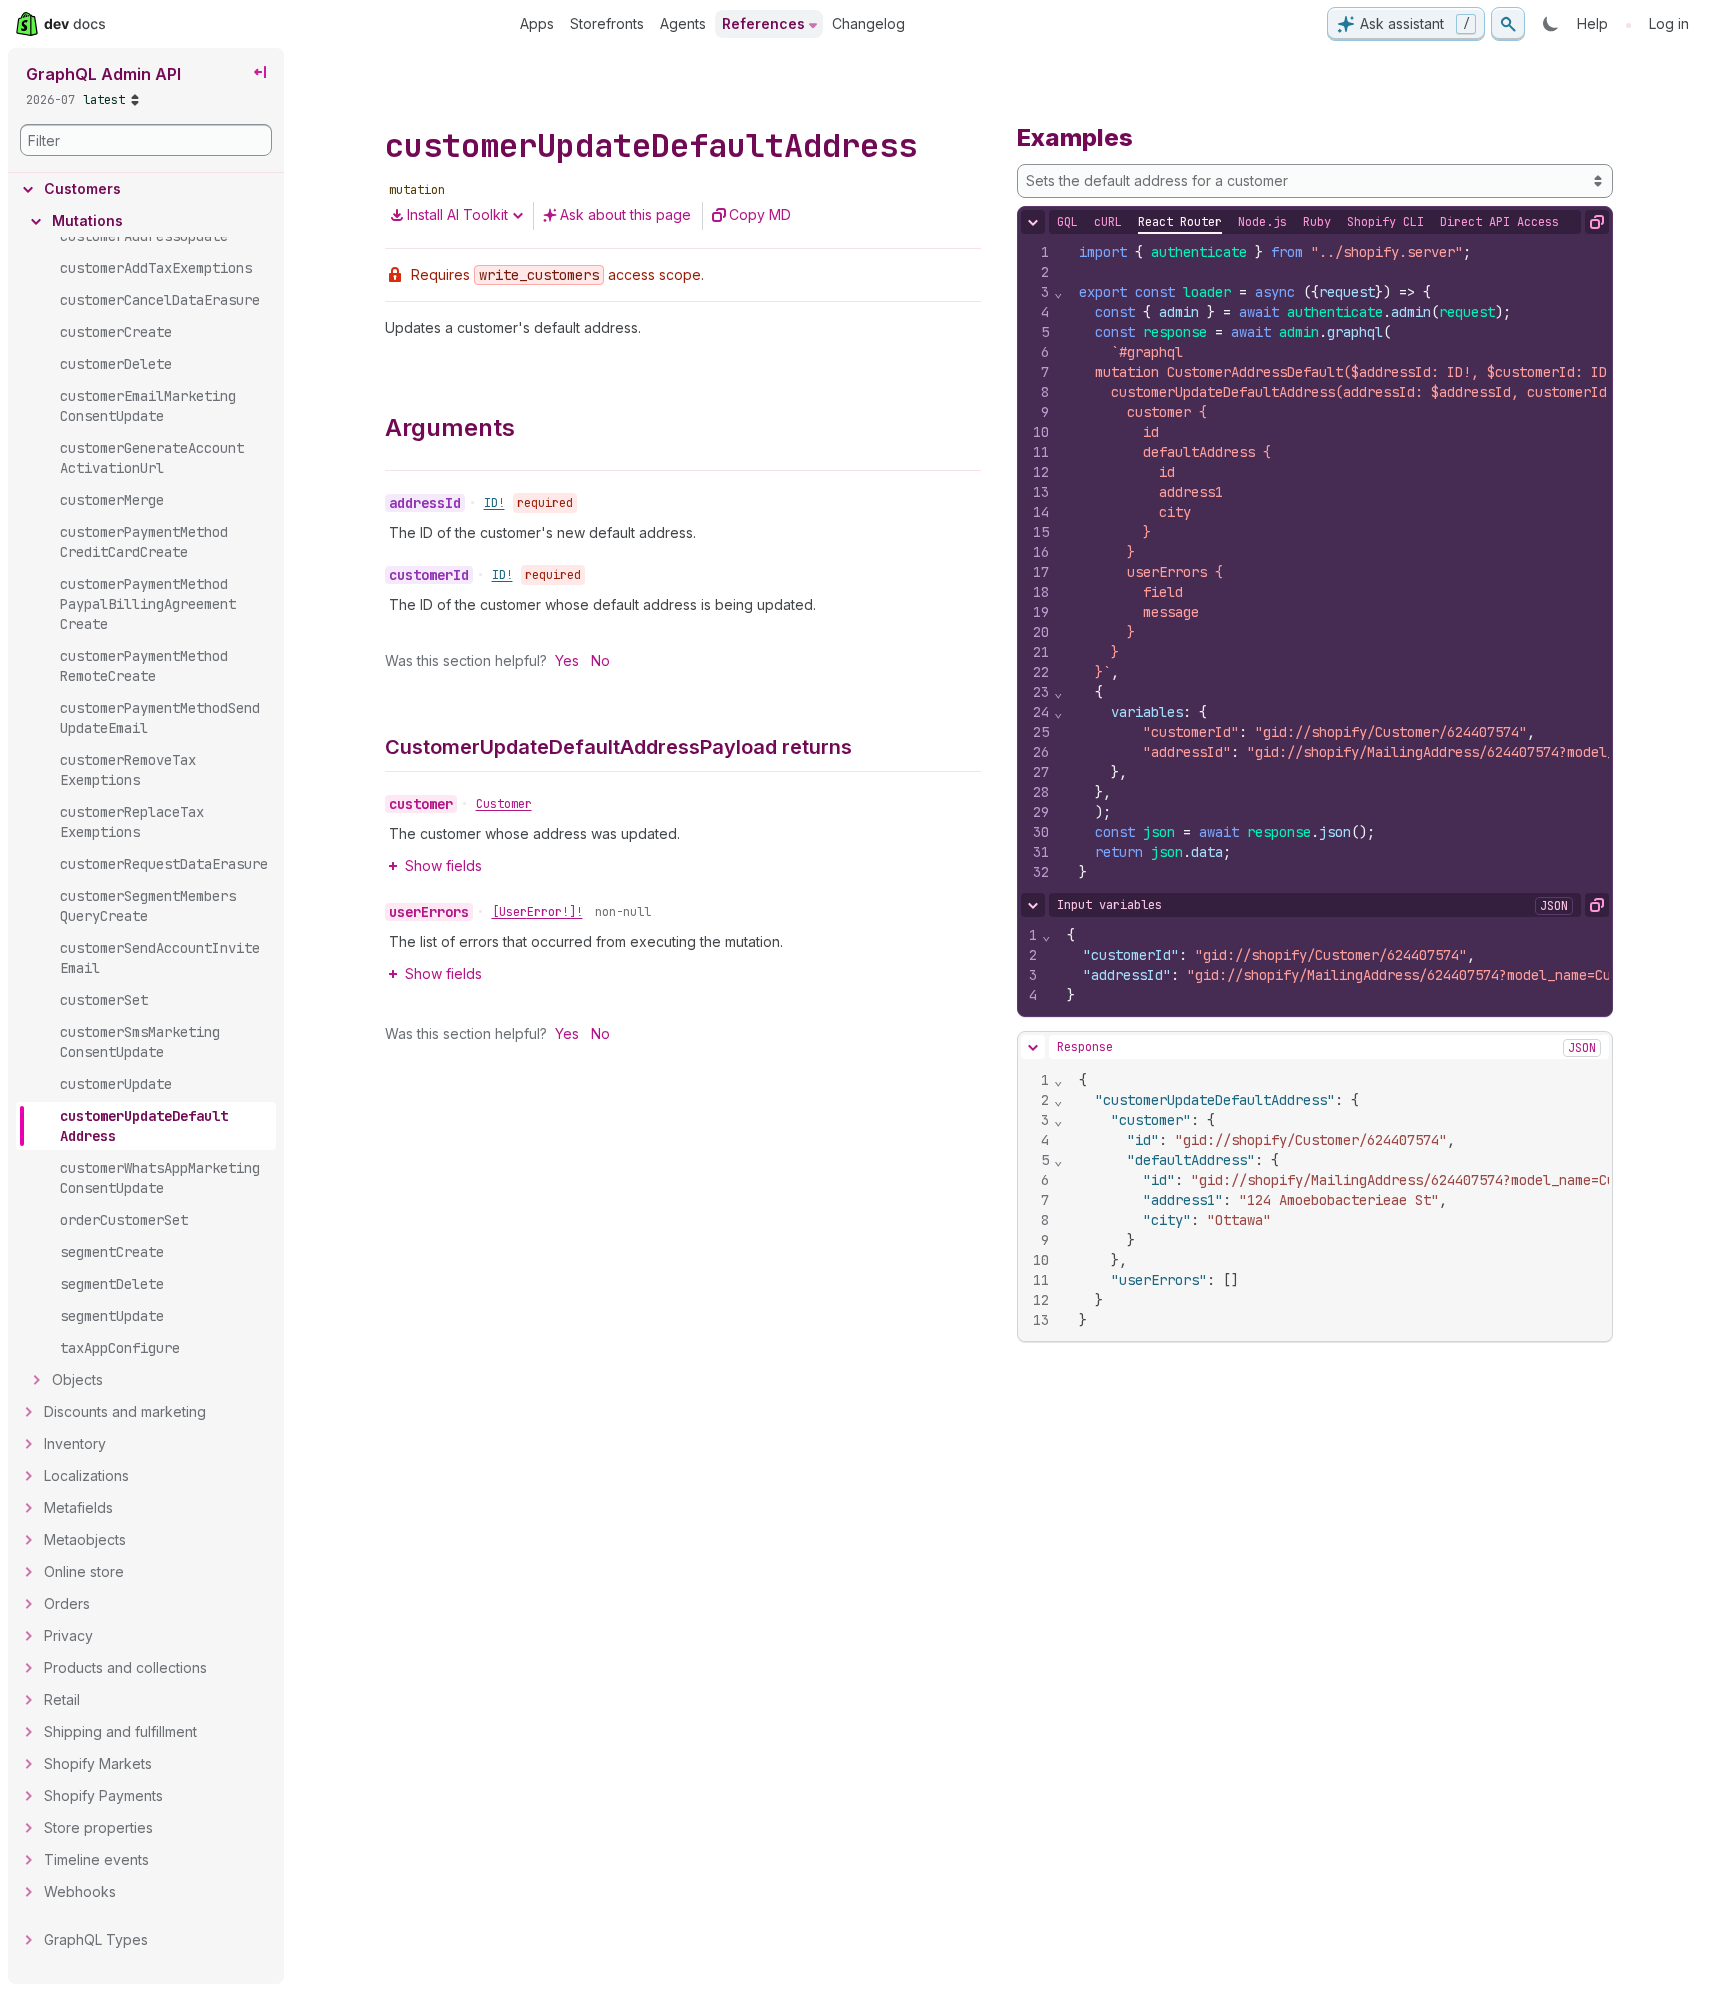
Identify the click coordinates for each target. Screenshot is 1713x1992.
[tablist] (1308, 222)
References (763, 23)
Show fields (443, 865)
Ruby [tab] (1317, 222)
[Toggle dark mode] (1551, 24)
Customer (504, 804)
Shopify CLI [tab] (1385, 222)
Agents (683, 23)
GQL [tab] (1067, 222)
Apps (537, 23)
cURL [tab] (1108, 222)
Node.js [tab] (1262, 222)
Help (1592, 23)
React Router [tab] (1180, 222)
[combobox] (1315, 181)
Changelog (868, 23)
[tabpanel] (1315, 562)
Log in (1669, 23)
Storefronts (607, 23)
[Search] (1508, 24)
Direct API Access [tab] (1499, 222)
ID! (494, 503)
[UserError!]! (537, 912)
